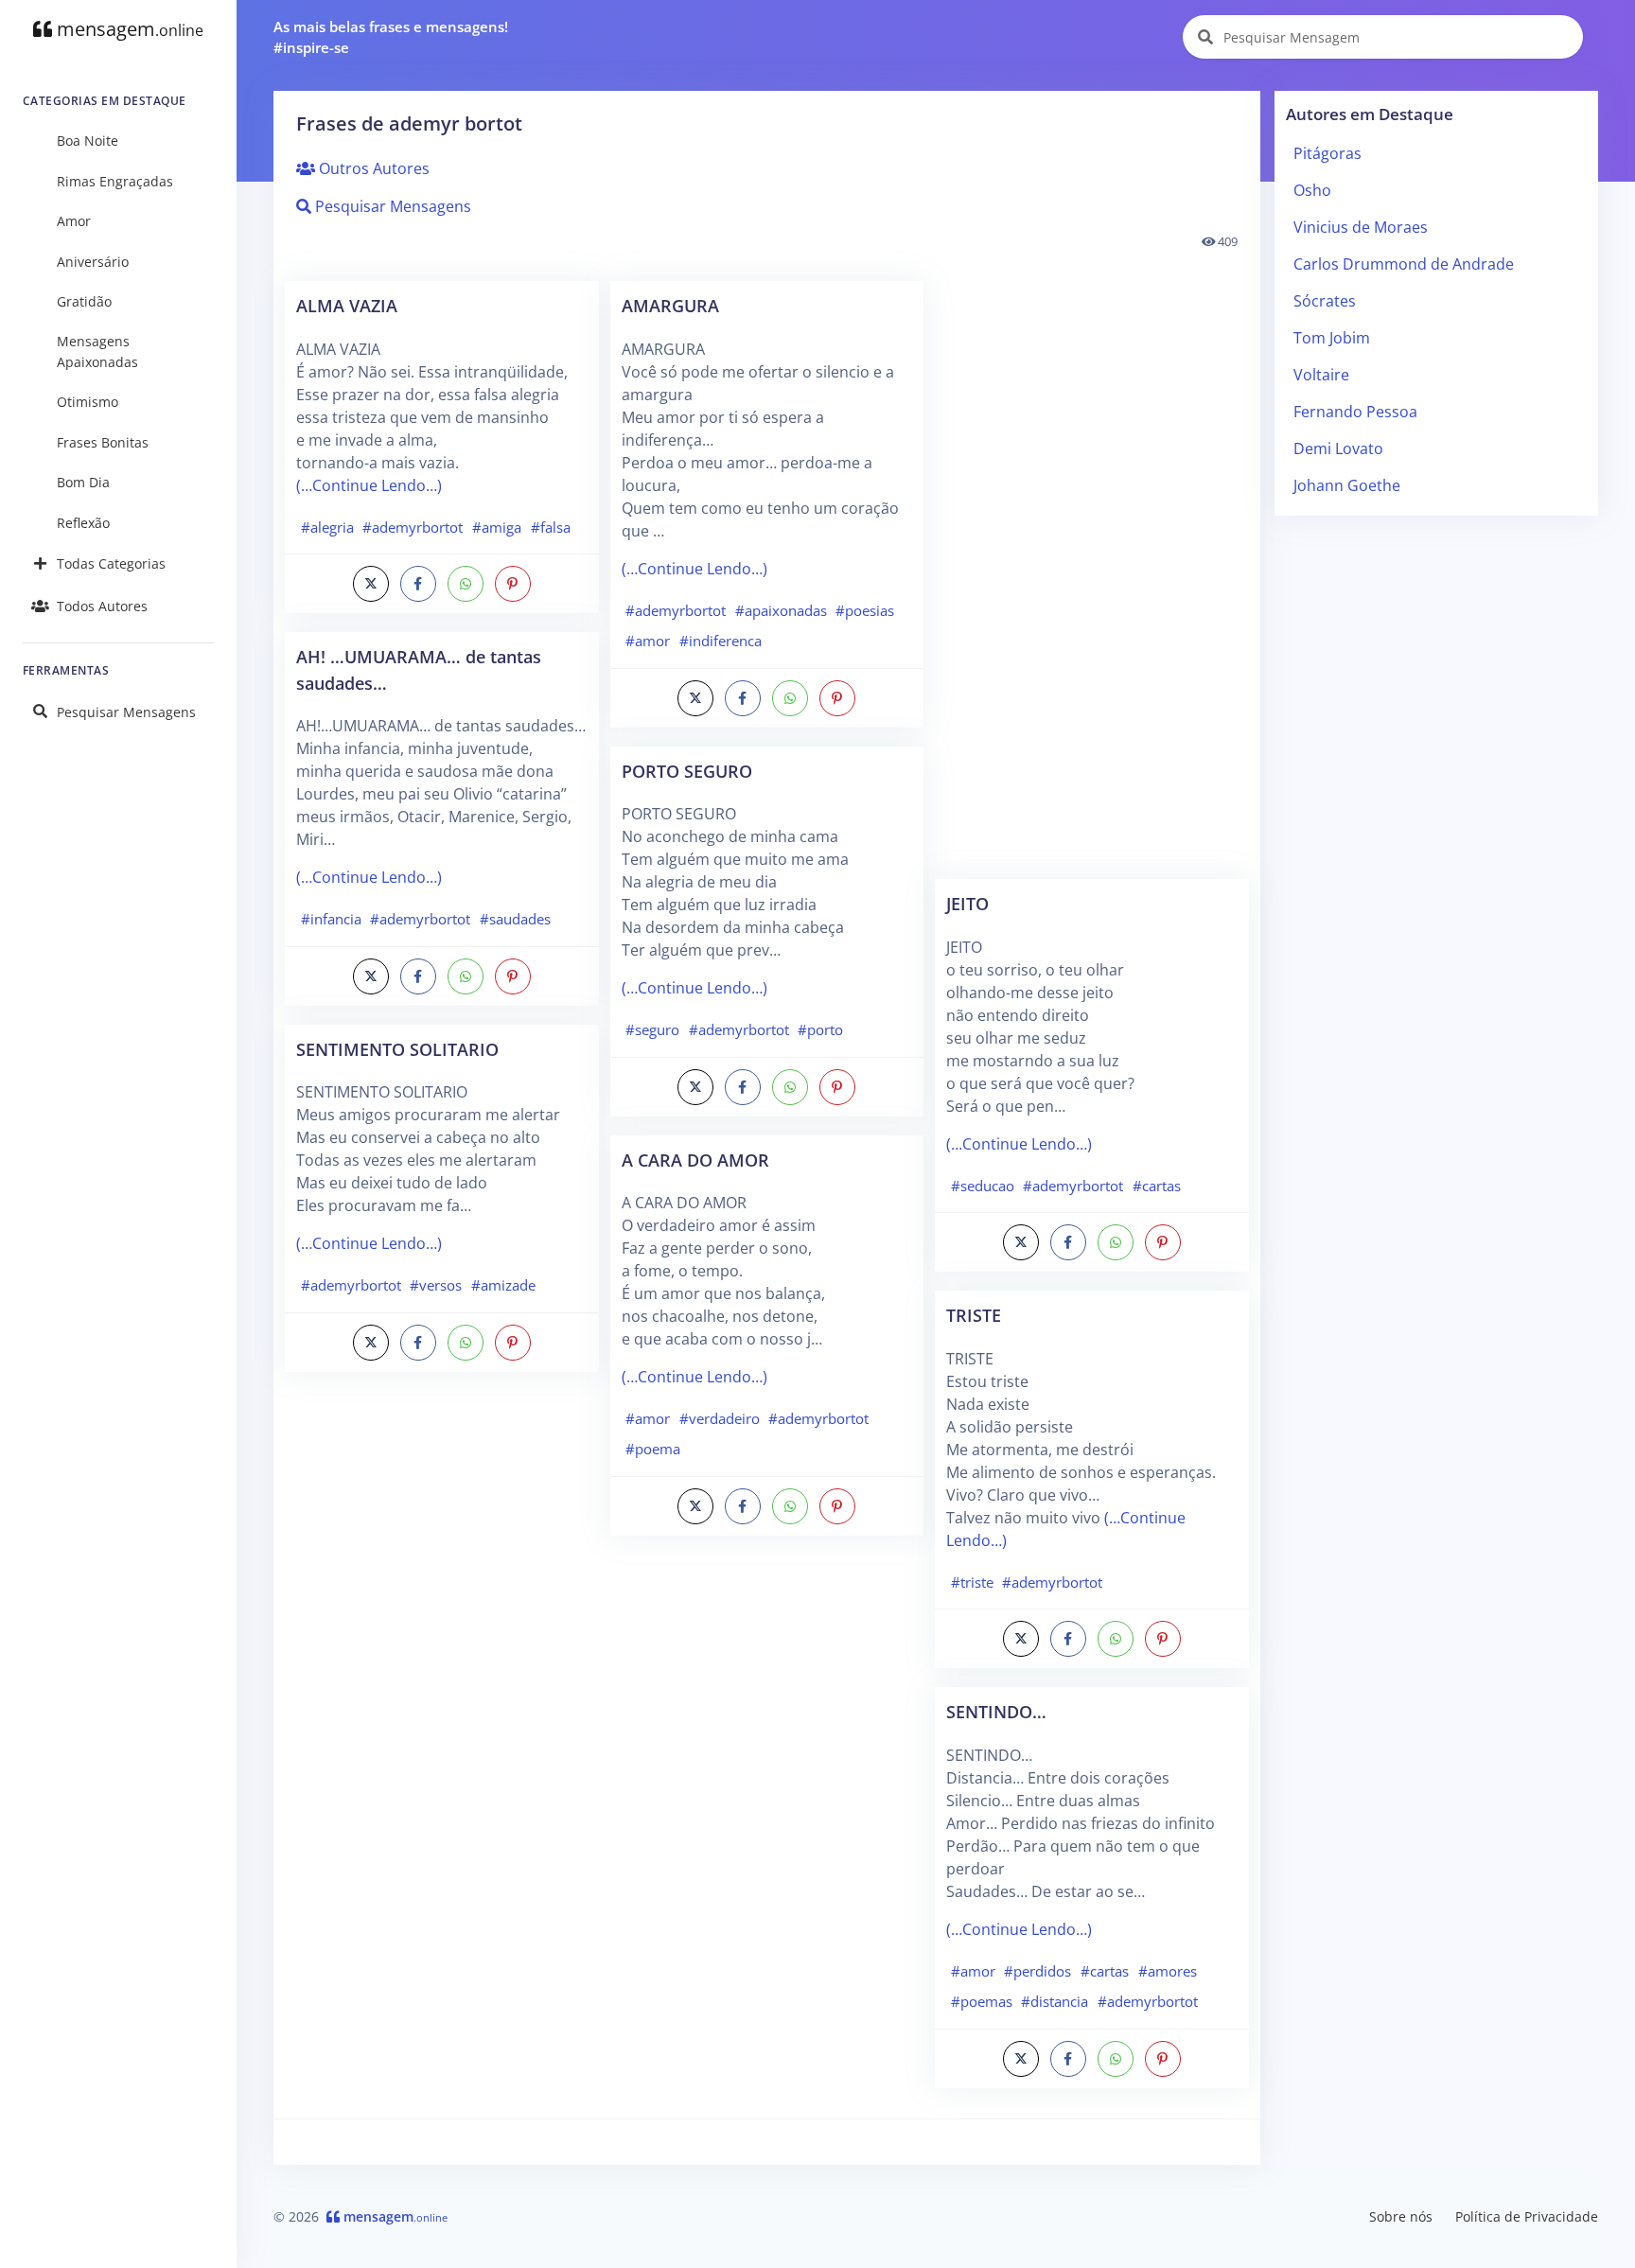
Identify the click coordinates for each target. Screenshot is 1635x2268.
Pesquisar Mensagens (126, 712)
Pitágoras (1327, 153)
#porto (820, 1029)
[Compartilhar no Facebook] (418, 584)
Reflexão (83, 523)
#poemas (982, 2001)
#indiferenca (721, 641)
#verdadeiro (720, 1418)
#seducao (983, 1186)
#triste (972, 1582)
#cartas (1157, 1186)
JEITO (967, 903)
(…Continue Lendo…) (369, 485)
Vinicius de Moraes (1361, 227)
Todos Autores (102, 606)
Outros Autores (372, 168)
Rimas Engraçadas (115, 181)
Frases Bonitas (103, 442)
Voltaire (1321, 375)
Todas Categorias (111, 563)
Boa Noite (88, 141)
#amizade (503, 1285)
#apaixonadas (781, 610)
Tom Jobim (1332, 338)
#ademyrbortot (413, 527)
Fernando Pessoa (1355, 412)
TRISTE (974, 1315)
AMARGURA (670, 305)
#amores (1168, 1971)
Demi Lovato (1338, 448)
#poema (653, 1449)
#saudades (515, 919)
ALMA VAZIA (347, 305)
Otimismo (88, 402)
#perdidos (1037, 1971)
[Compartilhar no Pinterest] (513, 584)
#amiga (497, 527)
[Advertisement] (442, 1690)
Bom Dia (83, 482)
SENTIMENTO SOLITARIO (397, 1049)
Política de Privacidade (1527, 2216)
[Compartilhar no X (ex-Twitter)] (371, 584)
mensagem (128, 29)
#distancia (1055, 2001)
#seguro (652, 1029)
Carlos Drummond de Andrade (1404, 264)
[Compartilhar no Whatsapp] (466, 584)
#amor (648, 641)
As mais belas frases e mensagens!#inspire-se (391, 37)
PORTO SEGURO (687, 771)
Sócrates (1325, 301)
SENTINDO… (996, 1711)
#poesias (865, 610)
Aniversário (93, 262)
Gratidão (84, 301)
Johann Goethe (1347, 485)
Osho (1312, 190)
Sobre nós (1401, 2216)
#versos (436, 1285)
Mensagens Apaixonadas (97, 352)
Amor (74, 221)
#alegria (327, 527)
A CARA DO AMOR (695, 1160)
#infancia (331, 919)
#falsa (551, 527)
